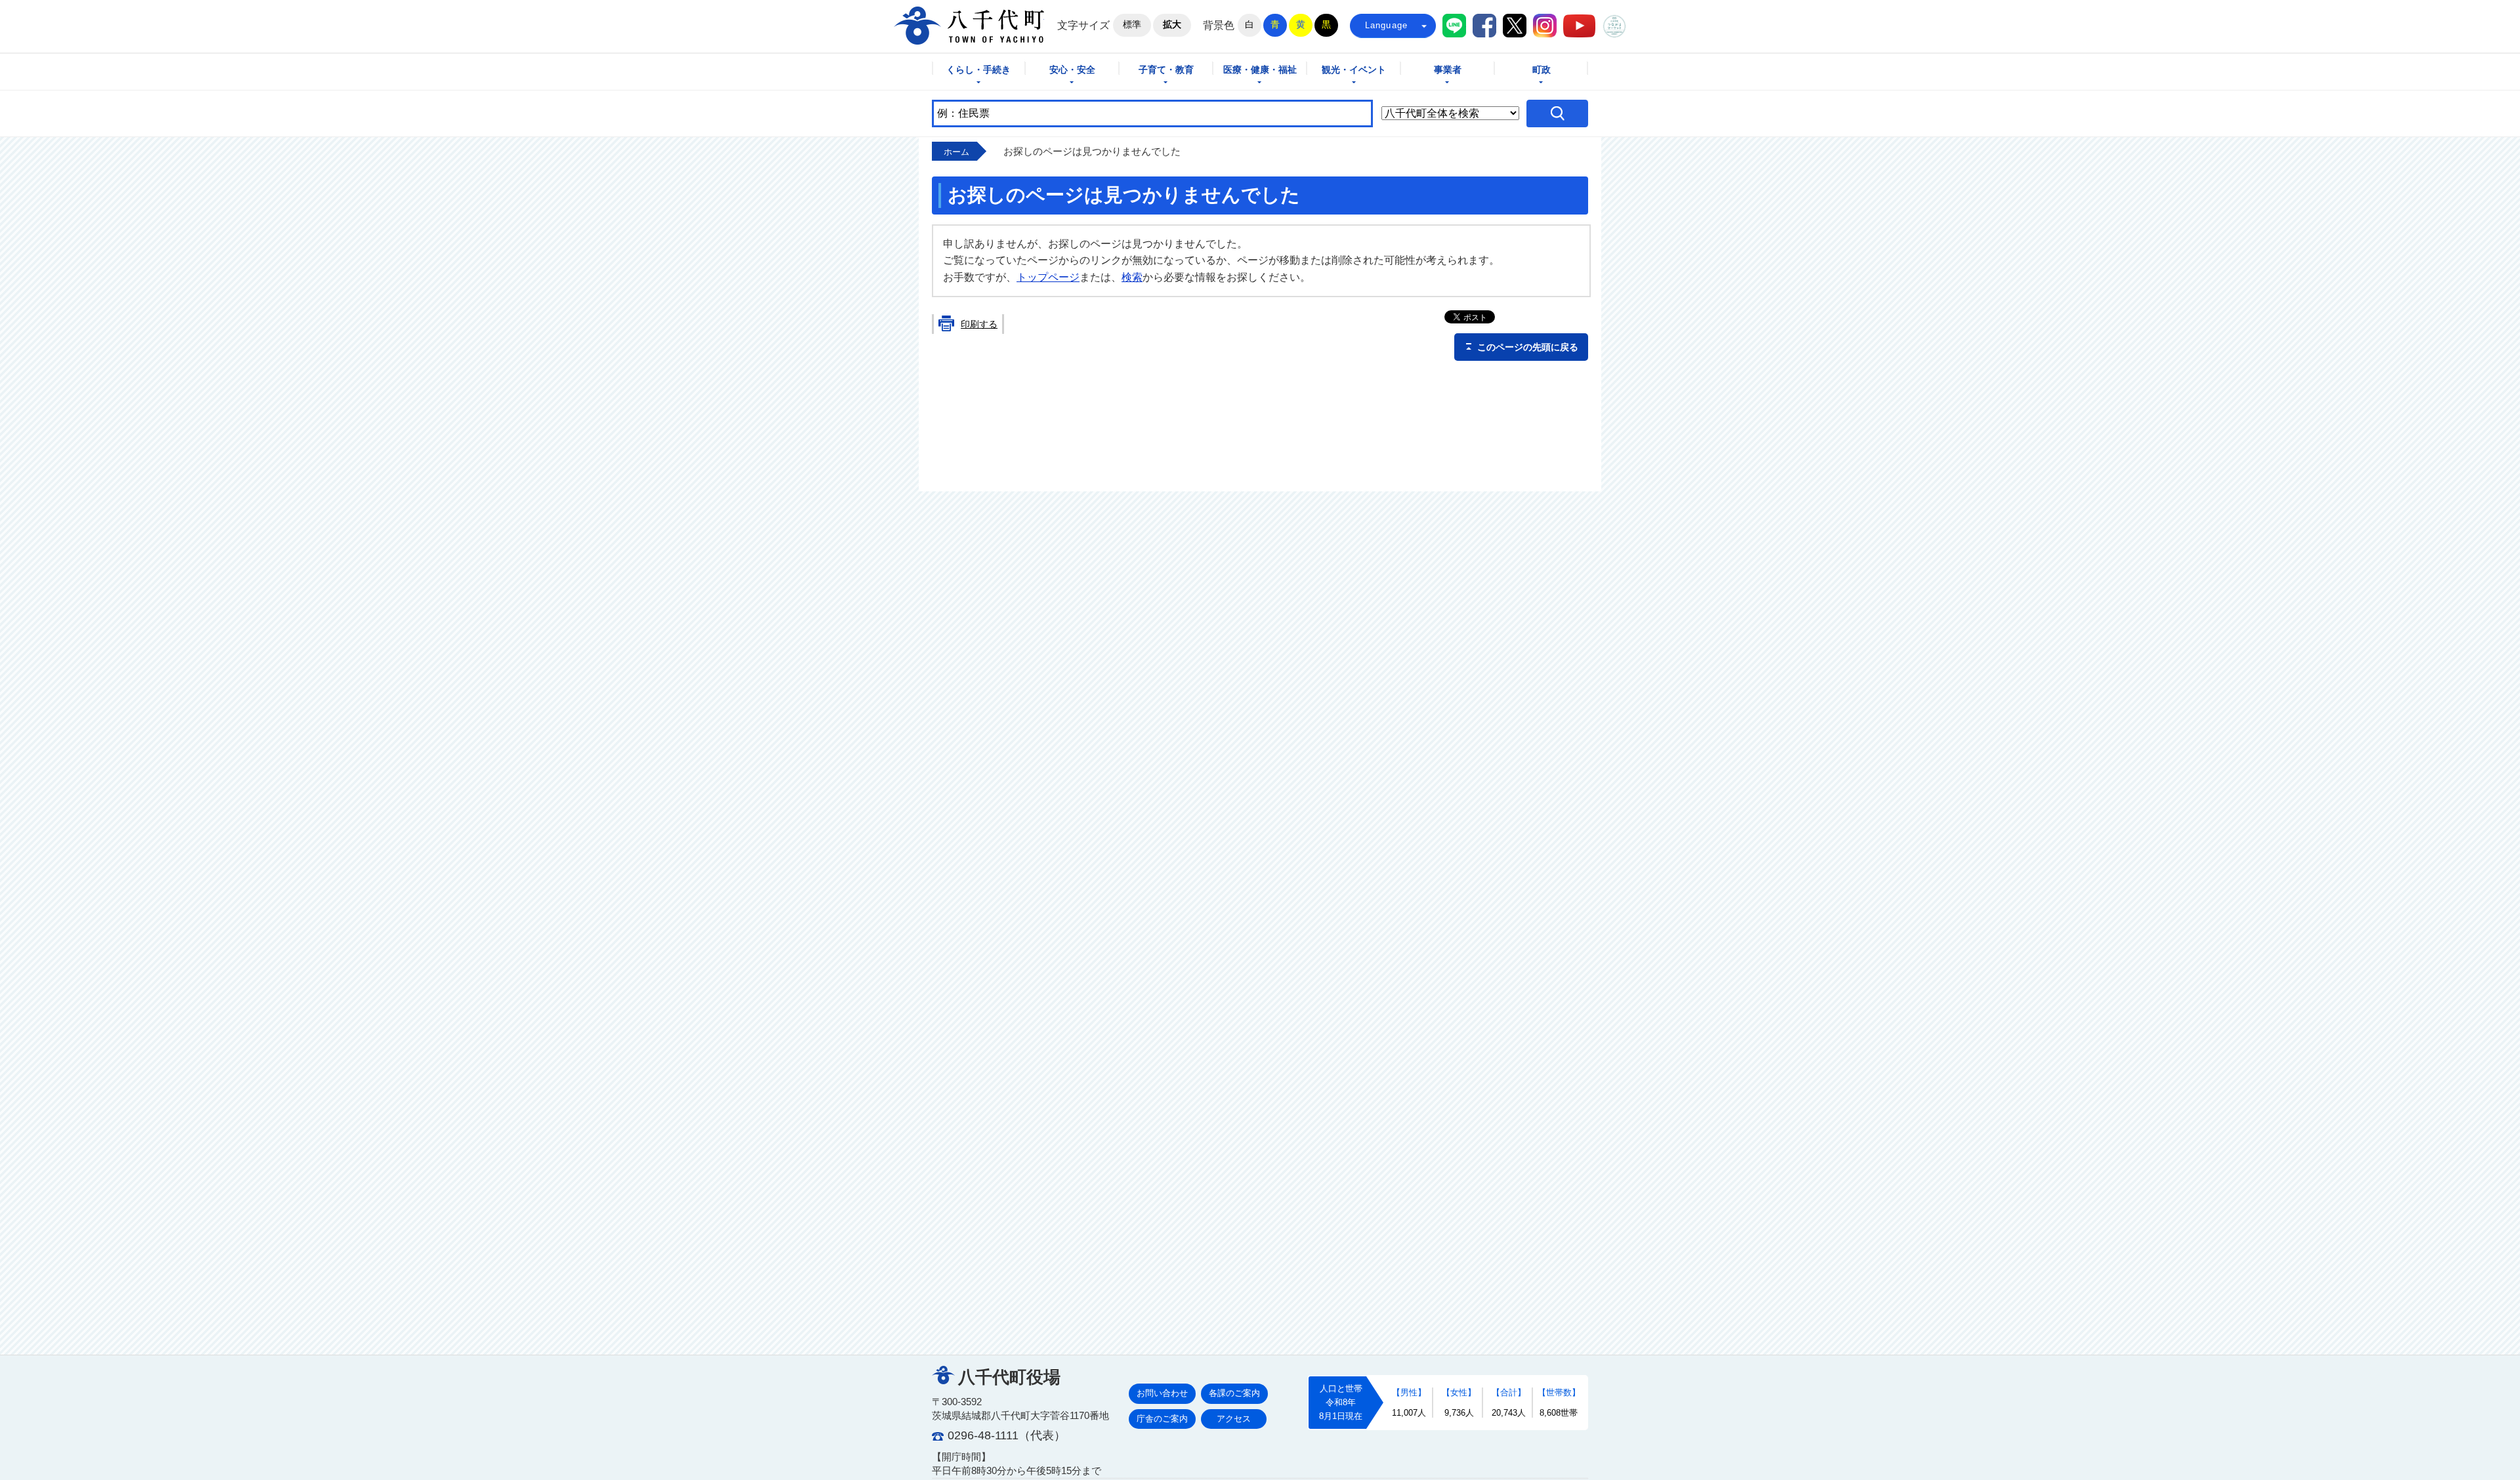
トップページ (1048, 277)
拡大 (1172, 24)
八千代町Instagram (1545, 26)
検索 (1132, 277)
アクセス (1234, 1419)
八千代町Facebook (1484, 26)
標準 (1132, 24)
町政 (1542, 70)
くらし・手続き (978, 70)
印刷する (979, 324)
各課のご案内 (1234, 1393)
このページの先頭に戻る (1528, 347)
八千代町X (1515, 26)
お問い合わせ (1162, 1393)
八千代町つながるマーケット (1614, 26)
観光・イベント (1354, 70)
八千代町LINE (1454, 26)
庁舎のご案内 (1162, 1419)
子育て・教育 (1166, 70)
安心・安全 (1072, 70)
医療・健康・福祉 (1260, 70)
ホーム (956, 152)
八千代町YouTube (1579, 26)
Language (1387, 25)
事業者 (1448, 70)
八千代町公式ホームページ (969, 26)
